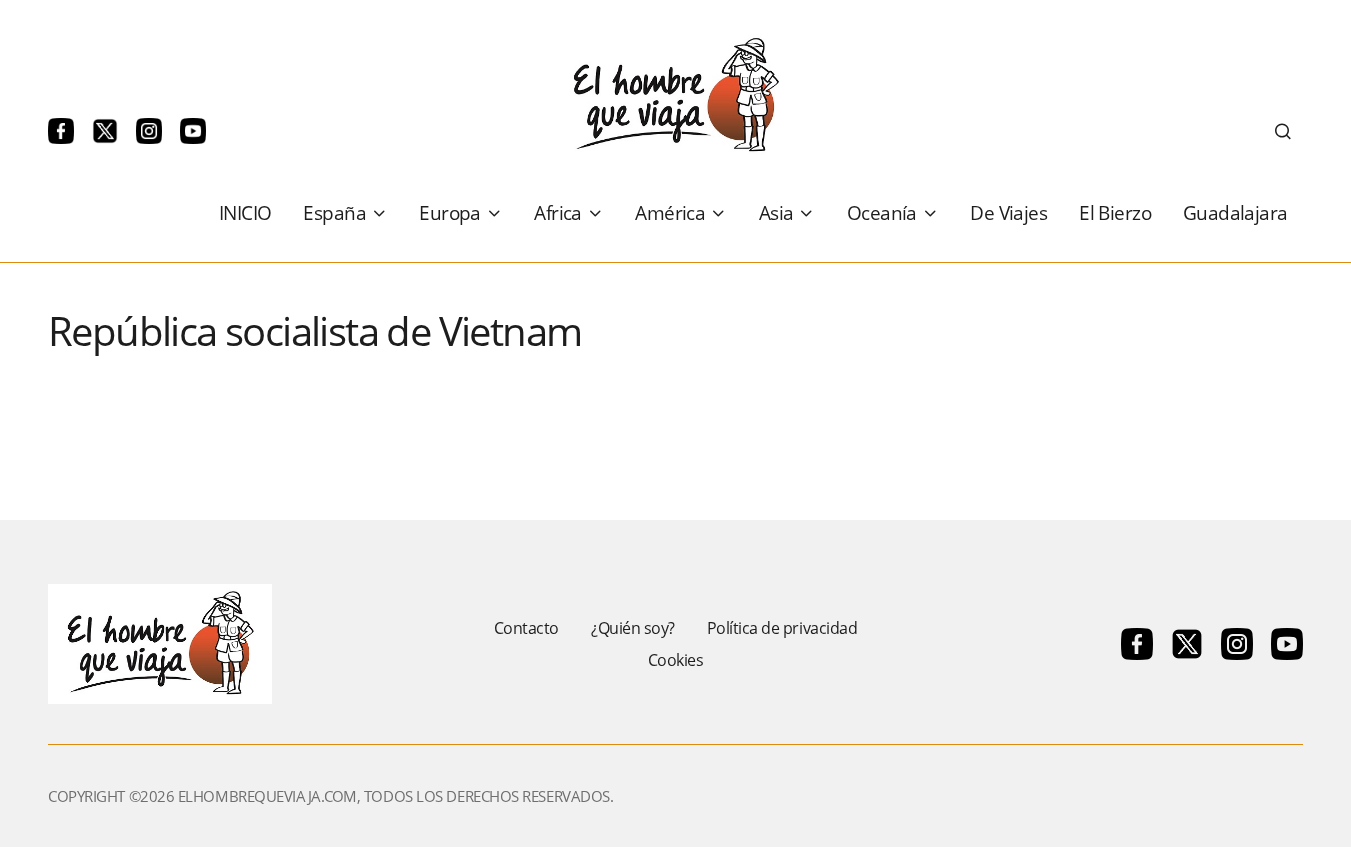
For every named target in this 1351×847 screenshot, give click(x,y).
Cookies (676, 660)
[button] (1283, 131)
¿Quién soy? (633, 628)
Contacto (526, 628)
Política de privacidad (782, 628)
